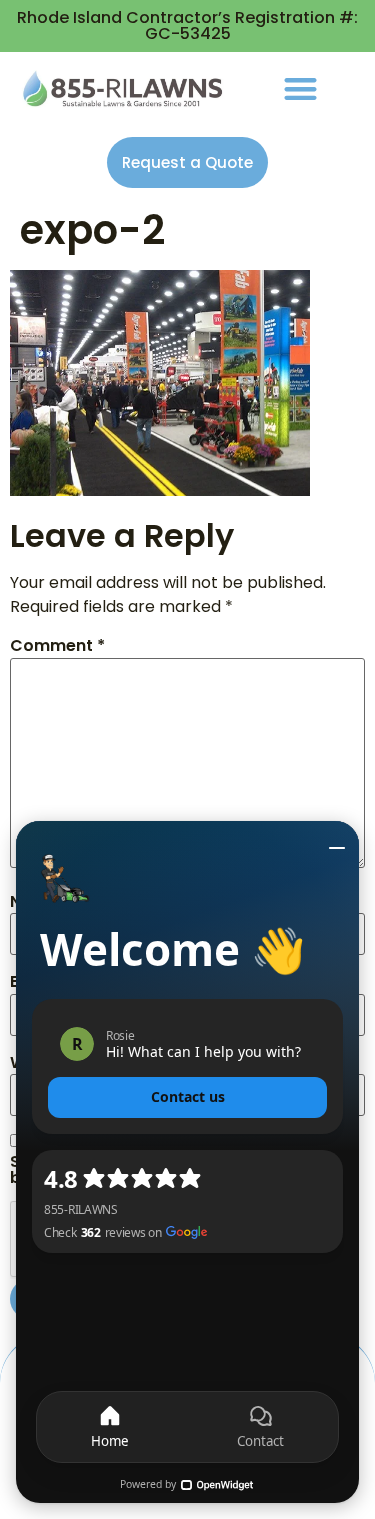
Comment (57, 646)
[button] (300, 88)
